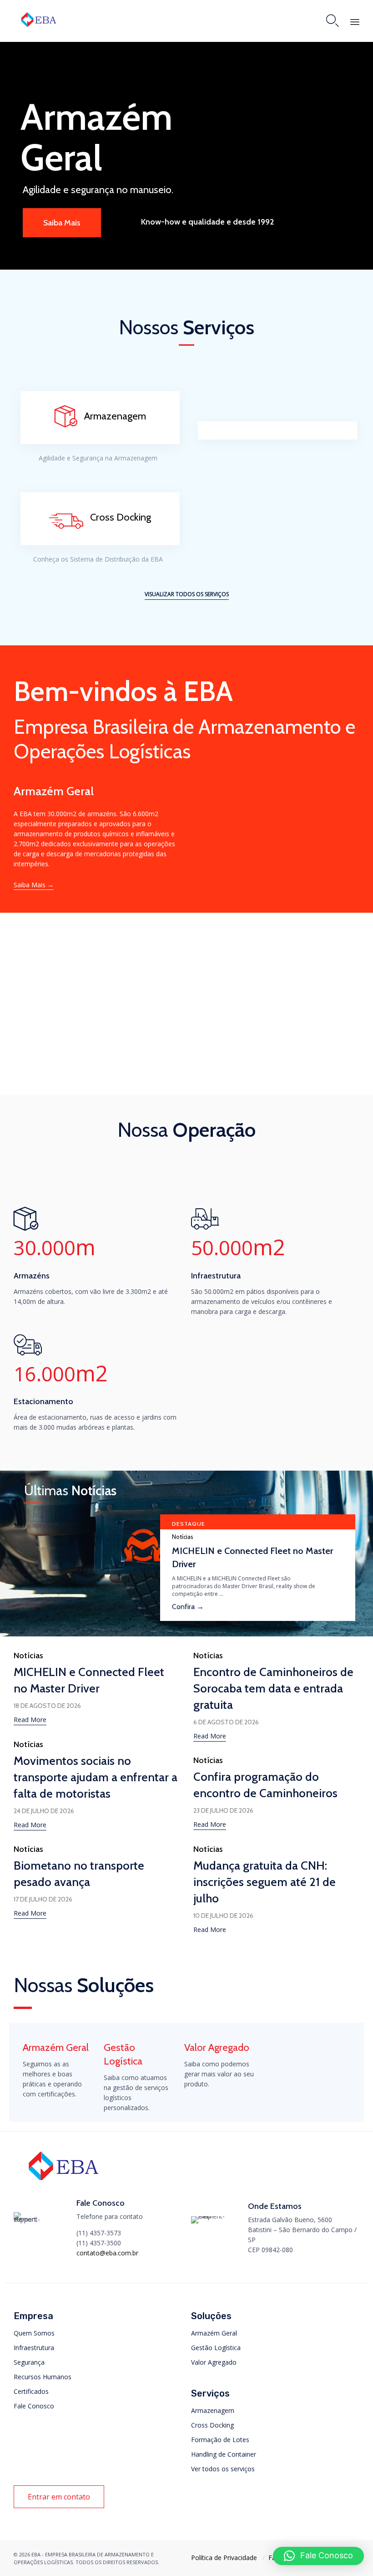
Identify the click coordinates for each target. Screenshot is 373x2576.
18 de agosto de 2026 (47, 1706)
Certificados (31, 2391)
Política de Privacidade (224, 2558)
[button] (187, 595)
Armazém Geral (214, 2333)
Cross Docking (212, 2425)
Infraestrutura (34, 2348)
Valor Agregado (214, 2362)
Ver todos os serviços (223, 2469)
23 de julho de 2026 (223, 1810)
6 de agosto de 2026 (226, 1722)
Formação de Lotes (220, 2440)
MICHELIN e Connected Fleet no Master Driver (252, 1557)
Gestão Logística (216, 2348)
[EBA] (39, 19)
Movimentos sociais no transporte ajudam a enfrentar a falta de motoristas (96, 1777)
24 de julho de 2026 (44, 1811)
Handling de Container (224, 2454)
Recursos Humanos (43, 2377)
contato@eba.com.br (107, 2253)
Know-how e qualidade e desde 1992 (207, 222)
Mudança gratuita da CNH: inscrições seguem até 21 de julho (265, 1882)
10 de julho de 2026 (223, 1916)
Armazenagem (213, 2410)
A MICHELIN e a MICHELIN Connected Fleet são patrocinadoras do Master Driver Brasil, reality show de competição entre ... (244, 1586)
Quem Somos (34, 2333)
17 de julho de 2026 (43, 1899)
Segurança (29, 2362)
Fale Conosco (34, 2406)
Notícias (183, 1537)
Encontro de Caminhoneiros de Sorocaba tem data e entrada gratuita (273, 1688)
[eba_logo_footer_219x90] (63, 2184)
